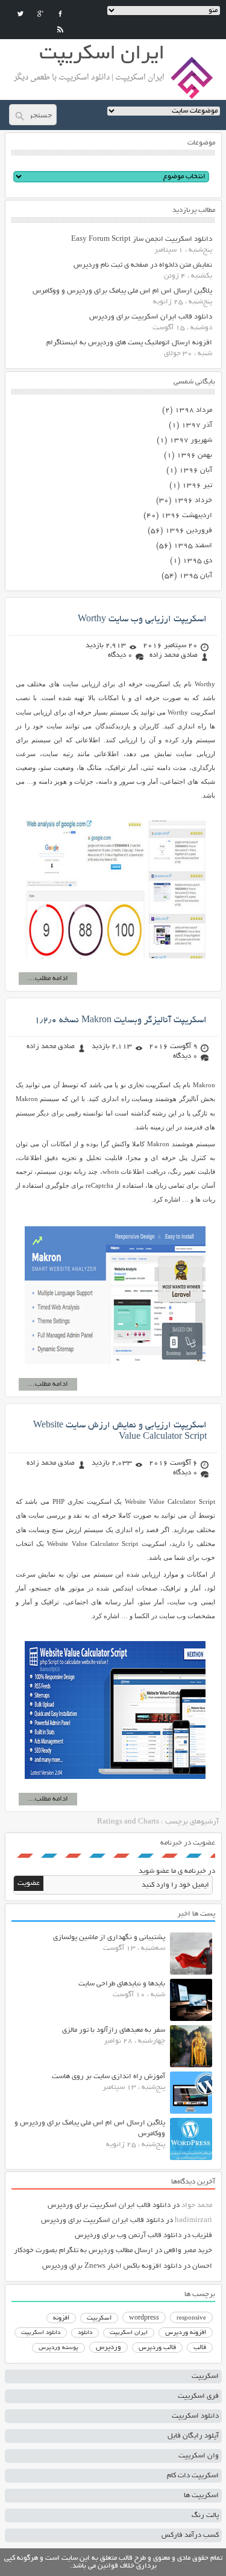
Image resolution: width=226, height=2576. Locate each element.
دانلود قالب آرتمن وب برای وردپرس (128, 2236)
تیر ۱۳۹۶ (197, 486)
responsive (191, 2318)
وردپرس (108, 2348)
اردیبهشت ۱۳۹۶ (187, 516)
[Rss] (60, 29)
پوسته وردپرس (58, 2348)
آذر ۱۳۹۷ (197, 425)
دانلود (85, 2333)
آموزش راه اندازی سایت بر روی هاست (108, 2077)
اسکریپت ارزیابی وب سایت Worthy (142, 619)
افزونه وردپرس (186, 2333)
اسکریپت (99, 2318)
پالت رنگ (205, 2515)
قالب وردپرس (157, 2348)
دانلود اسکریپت (41, 2333)
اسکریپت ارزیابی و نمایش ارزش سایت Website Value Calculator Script (120, 1431)
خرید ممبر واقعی (188, 2251)
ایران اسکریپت (129, 2333)
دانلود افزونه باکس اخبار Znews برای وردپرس (112, 2266)
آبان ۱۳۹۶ (196, 470)
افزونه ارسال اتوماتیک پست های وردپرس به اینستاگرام (129, 343)
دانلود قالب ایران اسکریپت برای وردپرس (151, 317)
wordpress (144, 2318)
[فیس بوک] (60, 14)
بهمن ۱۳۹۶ (194, 455)
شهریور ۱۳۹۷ (191, 440)
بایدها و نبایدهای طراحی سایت (122, 1984)
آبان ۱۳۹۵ (196, 576)
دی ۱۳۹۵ (197, 561)
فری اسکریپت (198, 2396)
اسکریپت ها (201, 2496)
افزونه (61, 2318)
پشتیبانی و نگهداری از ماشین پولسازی (109, 1938)
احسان (202, 2266)
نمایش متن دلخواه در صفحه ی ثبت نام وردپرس (143, 265)
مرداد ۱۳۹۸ (193, 410)
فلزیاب (202, 2236)
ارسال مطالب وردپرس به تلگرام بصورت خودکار (83, 2251)
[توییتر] (20, 14)
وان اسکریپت (199, 2456)
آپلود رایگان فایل (193, 2436)
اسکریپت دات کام (193, 2476)
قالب (200, 2348)
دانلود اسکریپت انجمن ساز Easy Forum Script (142, 239)
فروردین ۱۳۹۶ (189, 531)
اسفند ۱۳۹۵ (193, 546)
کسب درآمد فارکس (190, 2535)
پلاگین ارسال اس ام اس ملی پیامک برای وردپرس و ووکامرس (122, 291)
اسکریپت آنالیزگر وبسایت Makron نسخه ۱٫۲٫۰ (121, 1020)
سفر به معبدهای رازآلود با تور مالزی (114, 2030)
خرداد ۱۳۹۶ (193, 501)
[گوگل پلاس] (40, 14)
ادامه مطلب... (48, 979)
